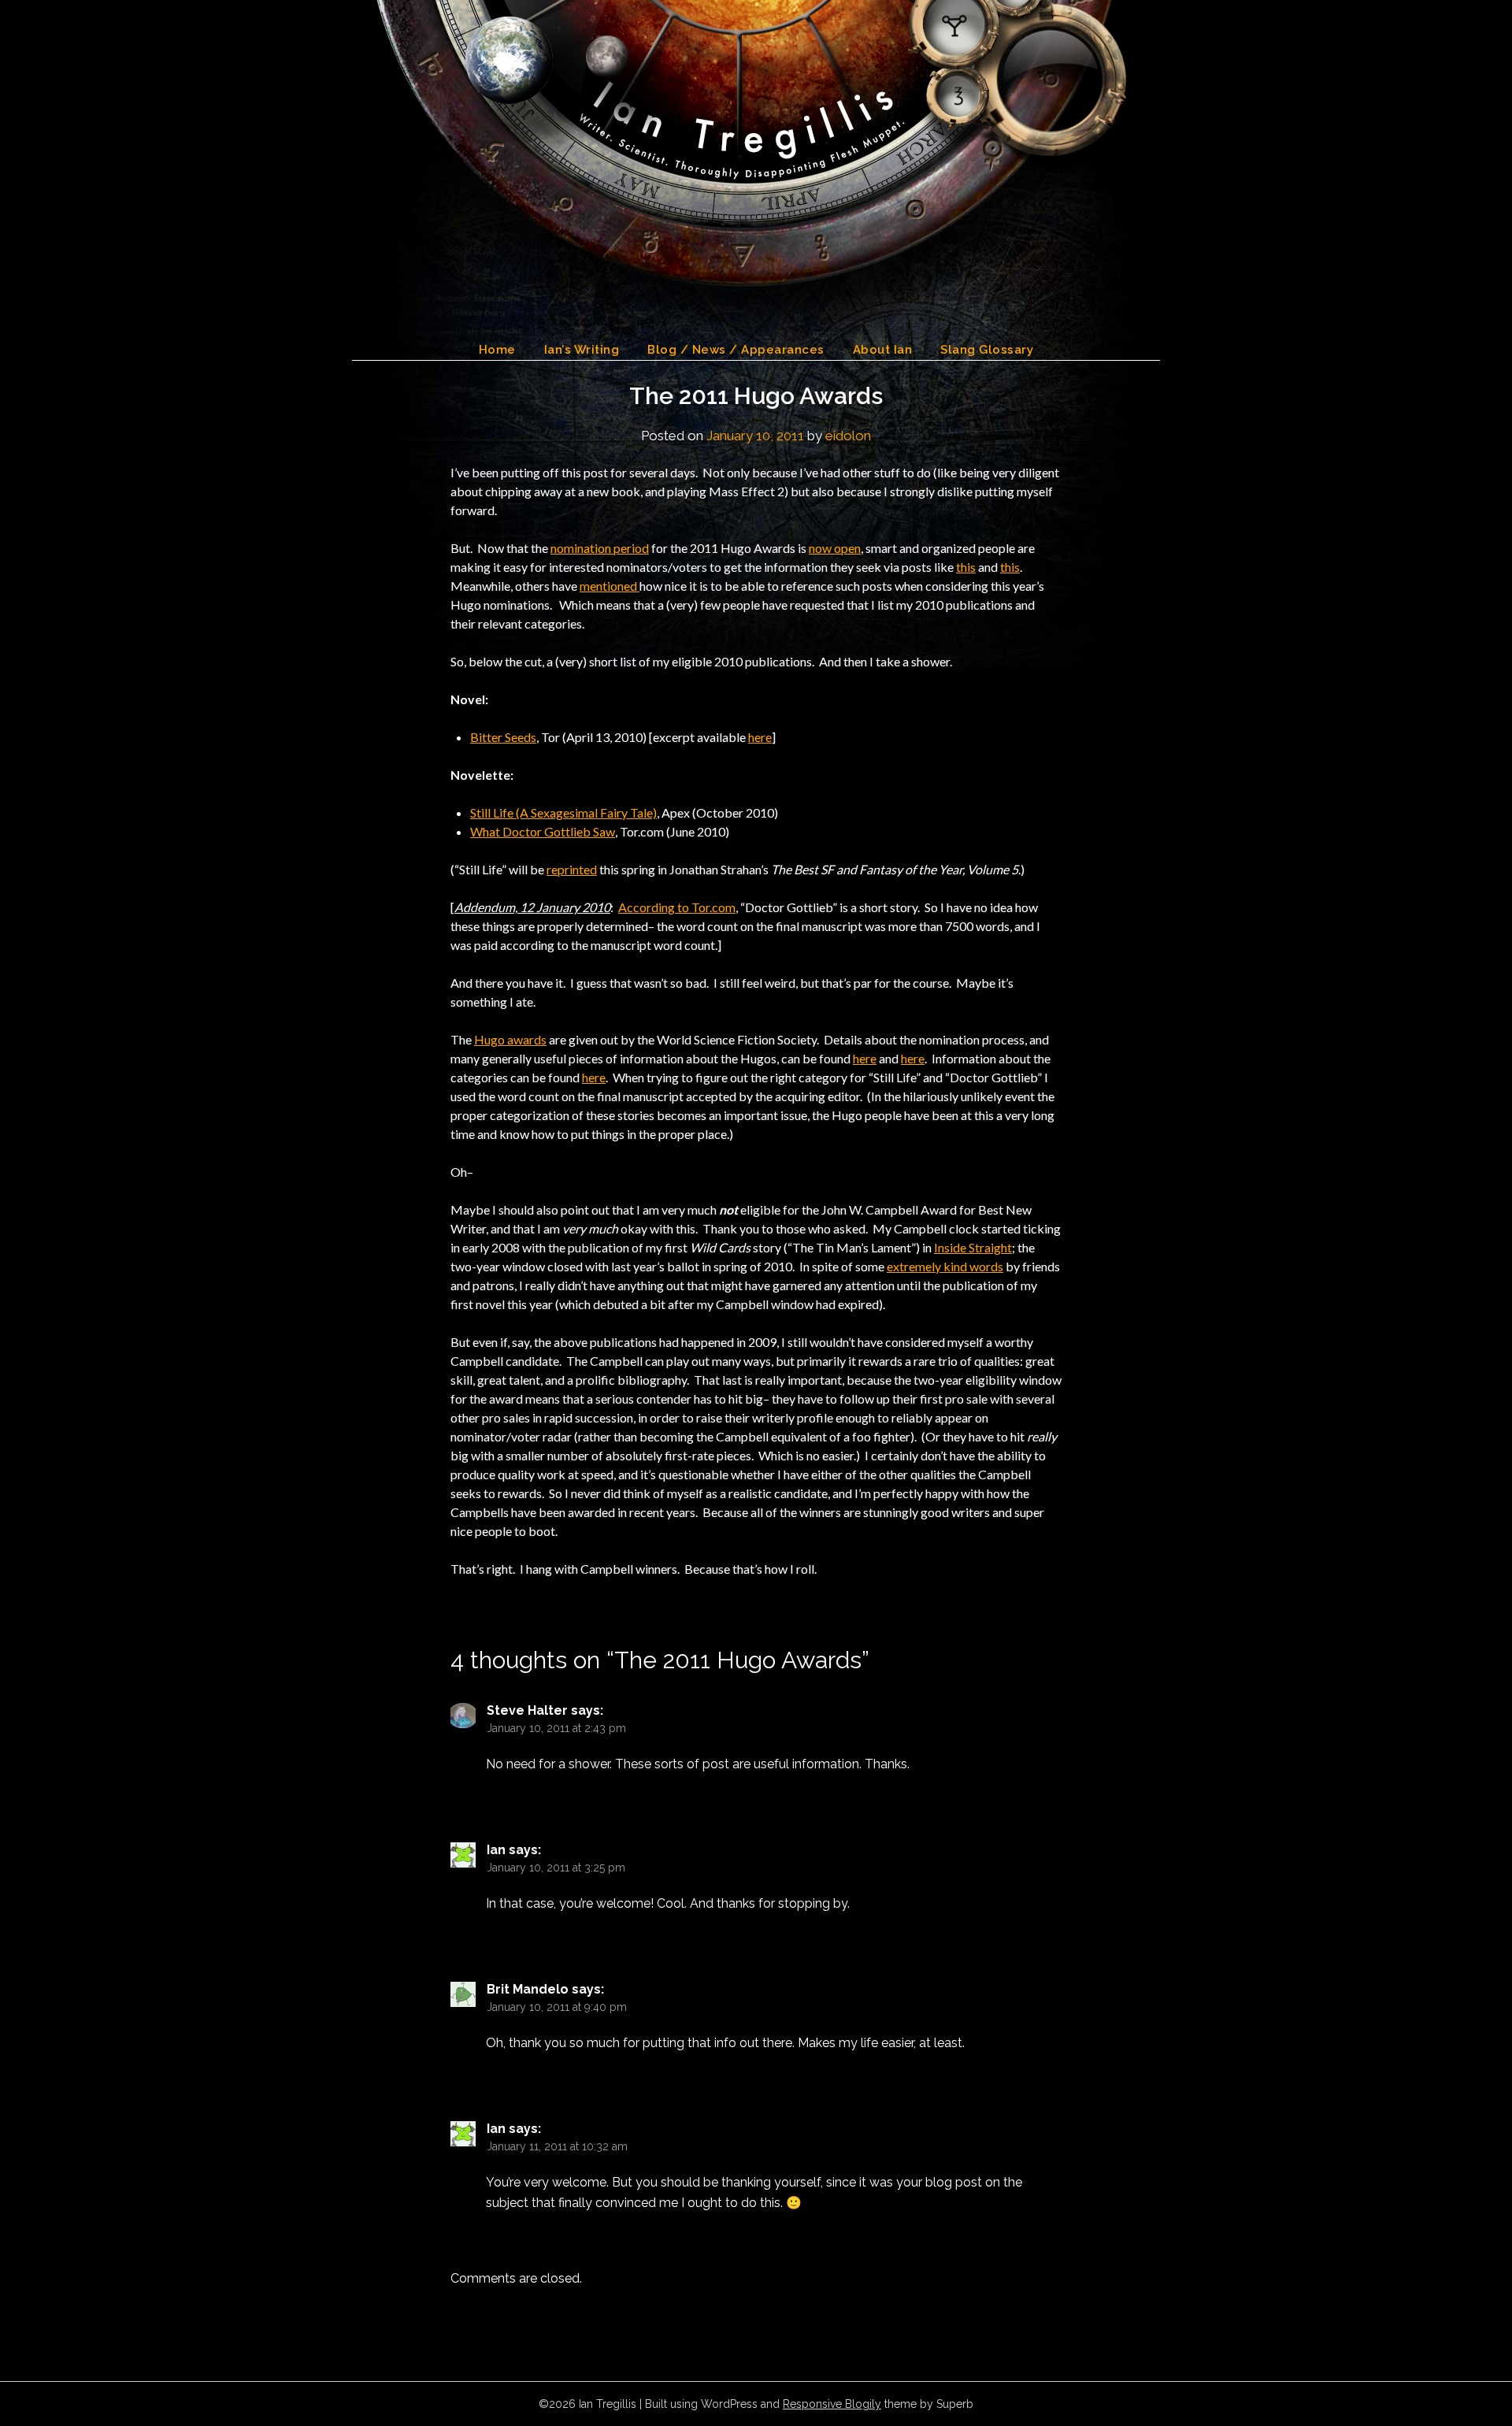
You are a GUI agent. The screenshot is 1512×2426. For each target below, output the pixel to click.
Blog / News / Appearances (736, 350)
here (760, 737)
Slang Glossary (987, 350)
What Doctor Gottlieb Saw (543, 831)
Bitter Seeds (503, 737)
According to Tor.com (677, 907)
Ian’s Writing (582, 350)
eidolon (848, 436)
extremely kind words (945, 1266)
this (966, 567)
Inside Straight (973, 1247)
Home (497, 350)
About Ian (883, 350)
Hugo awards (510, 1039)
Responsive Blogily (832, 2404)
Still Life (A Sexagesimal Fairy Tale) (563, 812)
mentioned (610, 586)
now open (835, 548)
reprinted (572, 869)
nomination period (600, 548)
